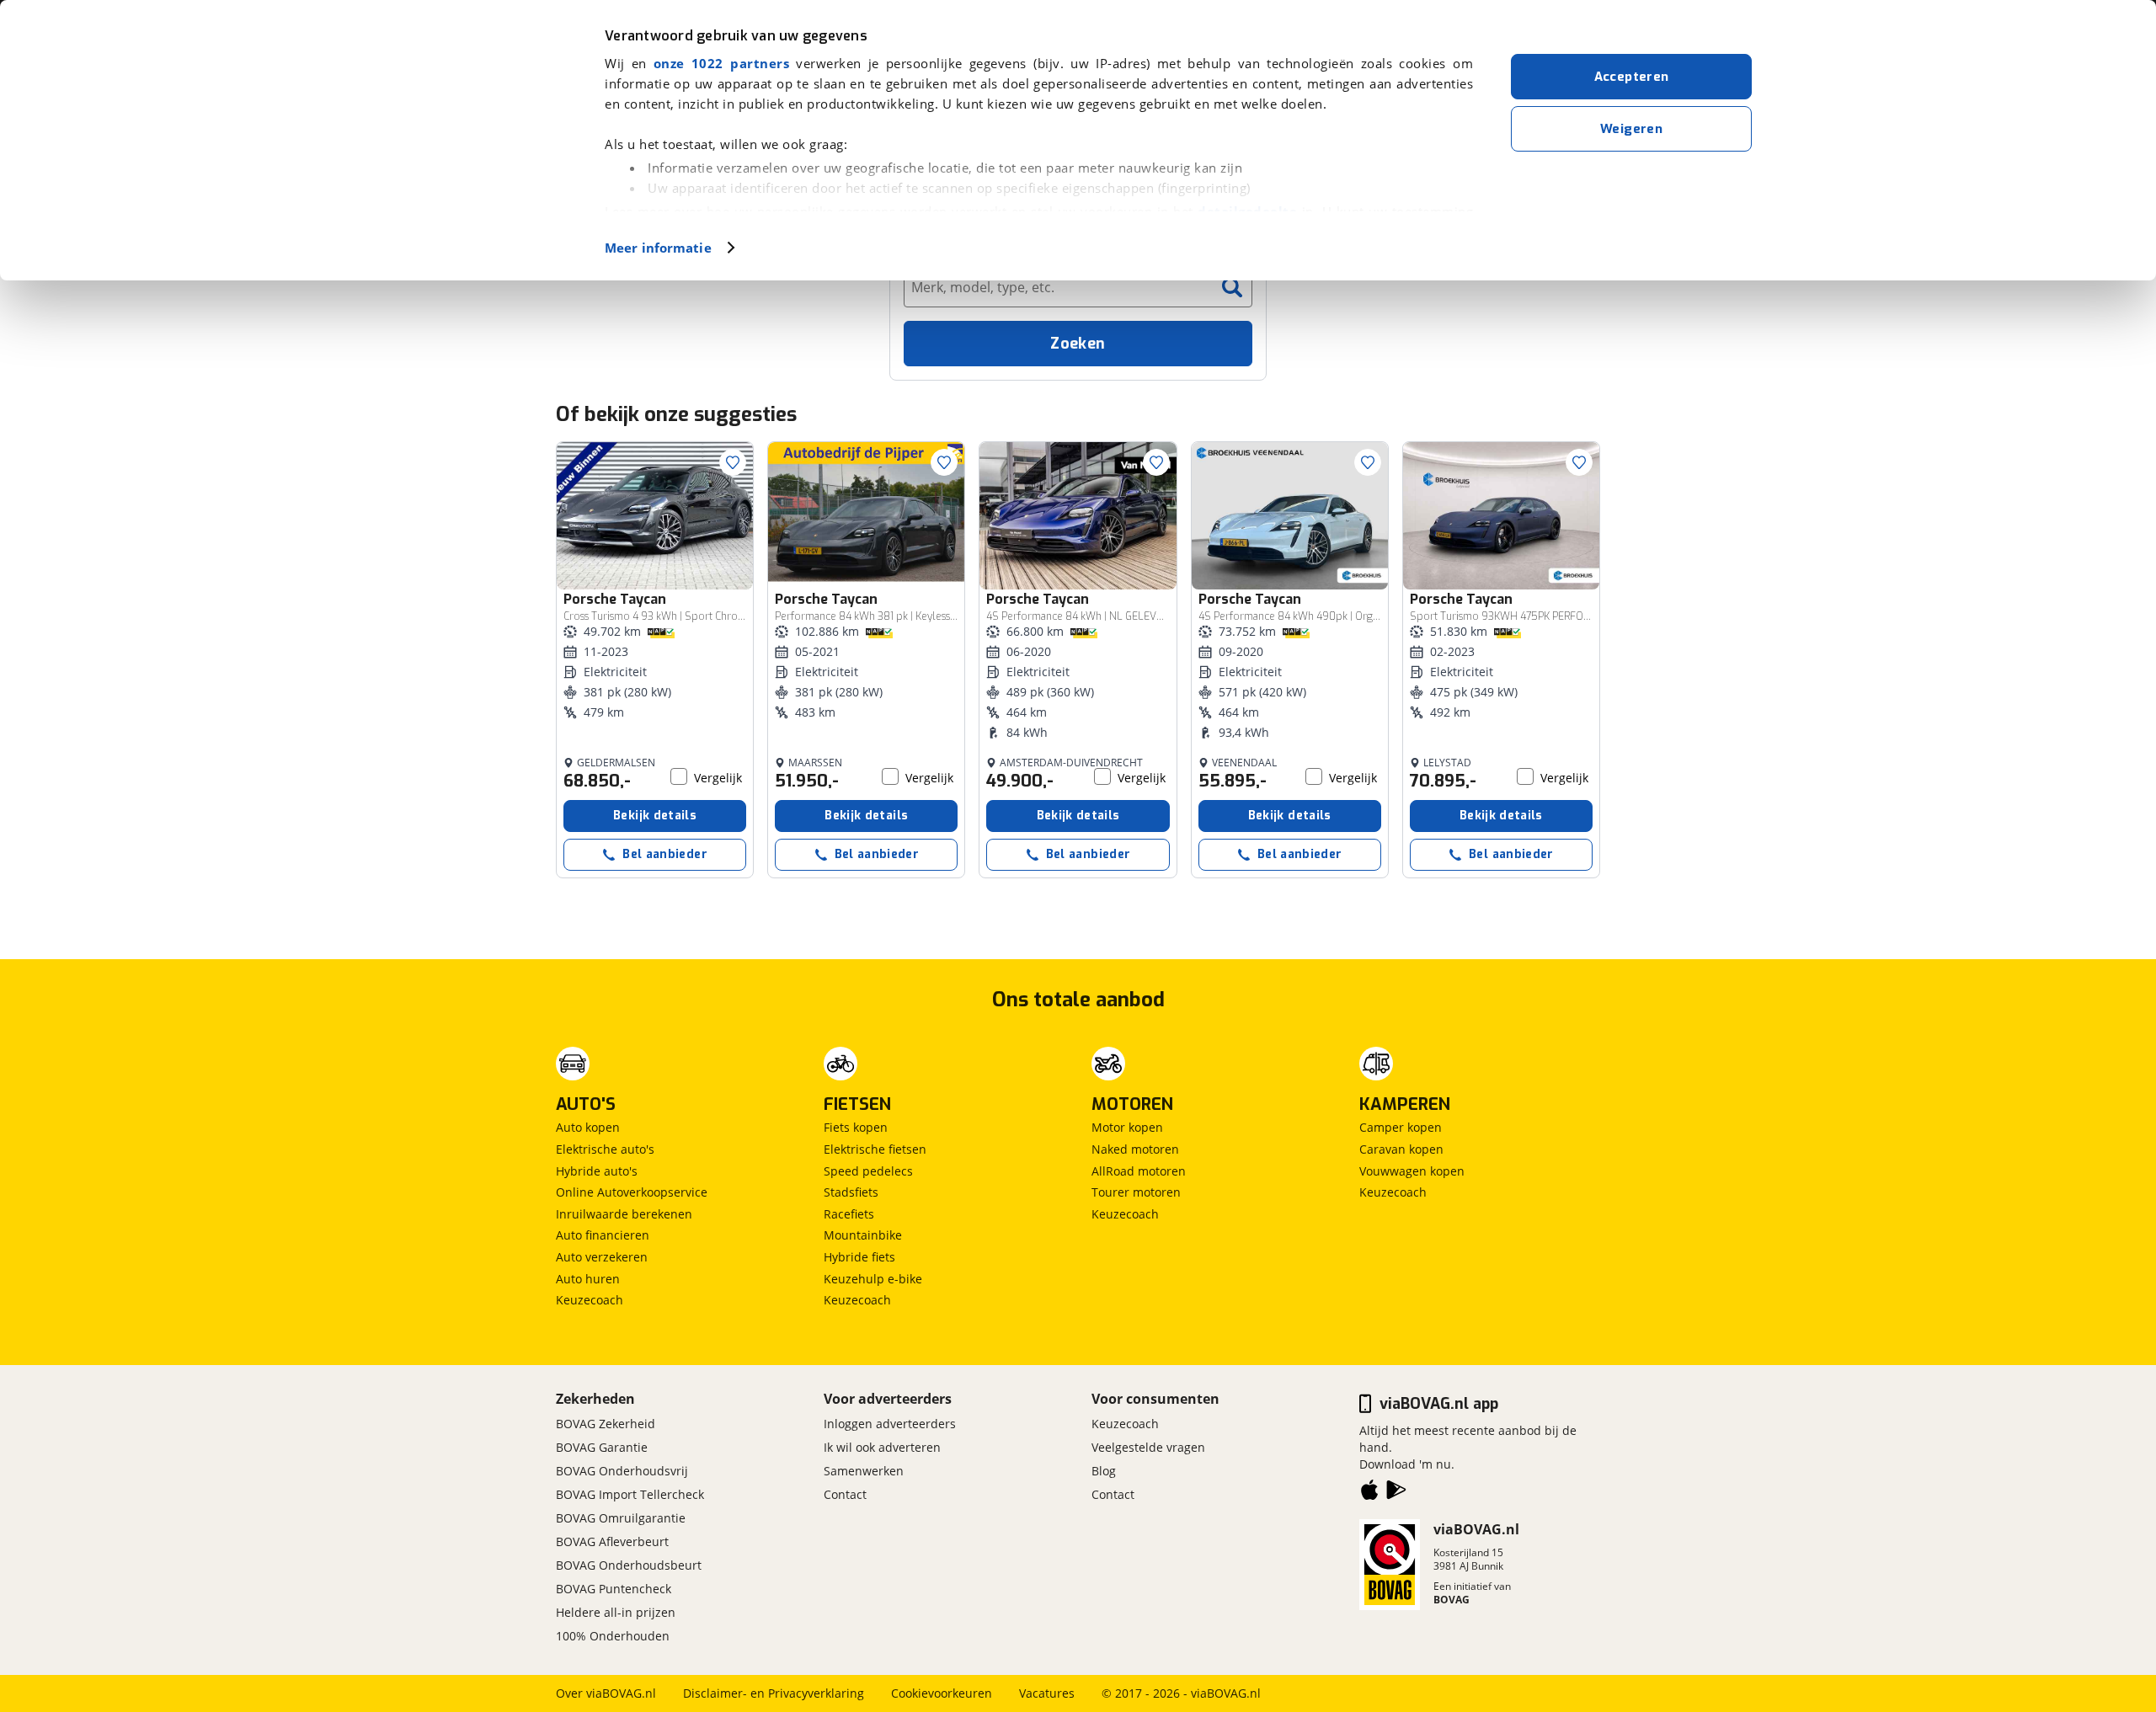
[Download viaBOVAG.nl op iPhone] (1369, 1493)
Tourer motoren (1136, 1192)
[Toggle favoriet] (733, 462)
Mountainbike (863, 1235)
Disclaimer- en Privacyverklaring (774, 1693)
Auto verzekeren (602, 1257)
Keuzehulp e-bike (873, 1279)
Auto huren (588, 1279)
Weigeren (1631, 129)
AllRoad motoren (1139, 1171)
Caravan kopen (1401, 1149)
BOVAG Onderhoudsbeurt (629, 1565)
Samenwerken (864, 1471)
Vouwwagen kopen (1412, 1171)
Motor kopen (1127, 1127)
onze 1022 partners (721, 63)
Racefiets (849, 1214)
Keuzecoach (590, 1300)
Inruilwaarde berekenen (624, 1214)
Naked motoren (1135, 1149)
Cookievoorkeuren (942, 1693)
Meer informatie (658, 248)
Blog (1104, 1471)
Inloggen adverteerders (890, 1424)
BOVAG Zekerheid (606, 1424)
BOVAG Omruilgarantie (621, 1518)
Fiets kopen (856, 1127)
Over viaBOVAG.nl (606, 1693)
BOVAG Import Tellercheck (630, 1494)
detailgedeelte (1247, 211)
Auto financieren (603, 1235)
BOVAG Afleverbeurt (612, 1541)
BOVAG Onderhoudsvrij (622, 1471)
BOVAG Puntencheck (614, 1589)
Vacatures (1047, 1693)
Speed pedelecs (868, 1171)
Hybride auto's (597, 1171)
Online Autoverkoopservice (632, 1192)
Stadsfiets (851, 1192)
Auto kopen (588, 1127)
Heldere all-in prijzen (616, 1612)
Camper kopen (1401, 1127)
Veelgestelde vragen (1148, 1447)
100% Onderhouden (613, 1636)
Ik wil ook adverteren (882, 1447)
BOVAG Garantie (602, 1447)
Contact (845, 1494)
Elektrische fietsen (875, 1149)
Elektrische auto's (605, 1149)
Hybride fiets (859, 1257)
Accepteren (1632, 77)
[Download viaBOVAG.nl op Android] (1396, 1493)
